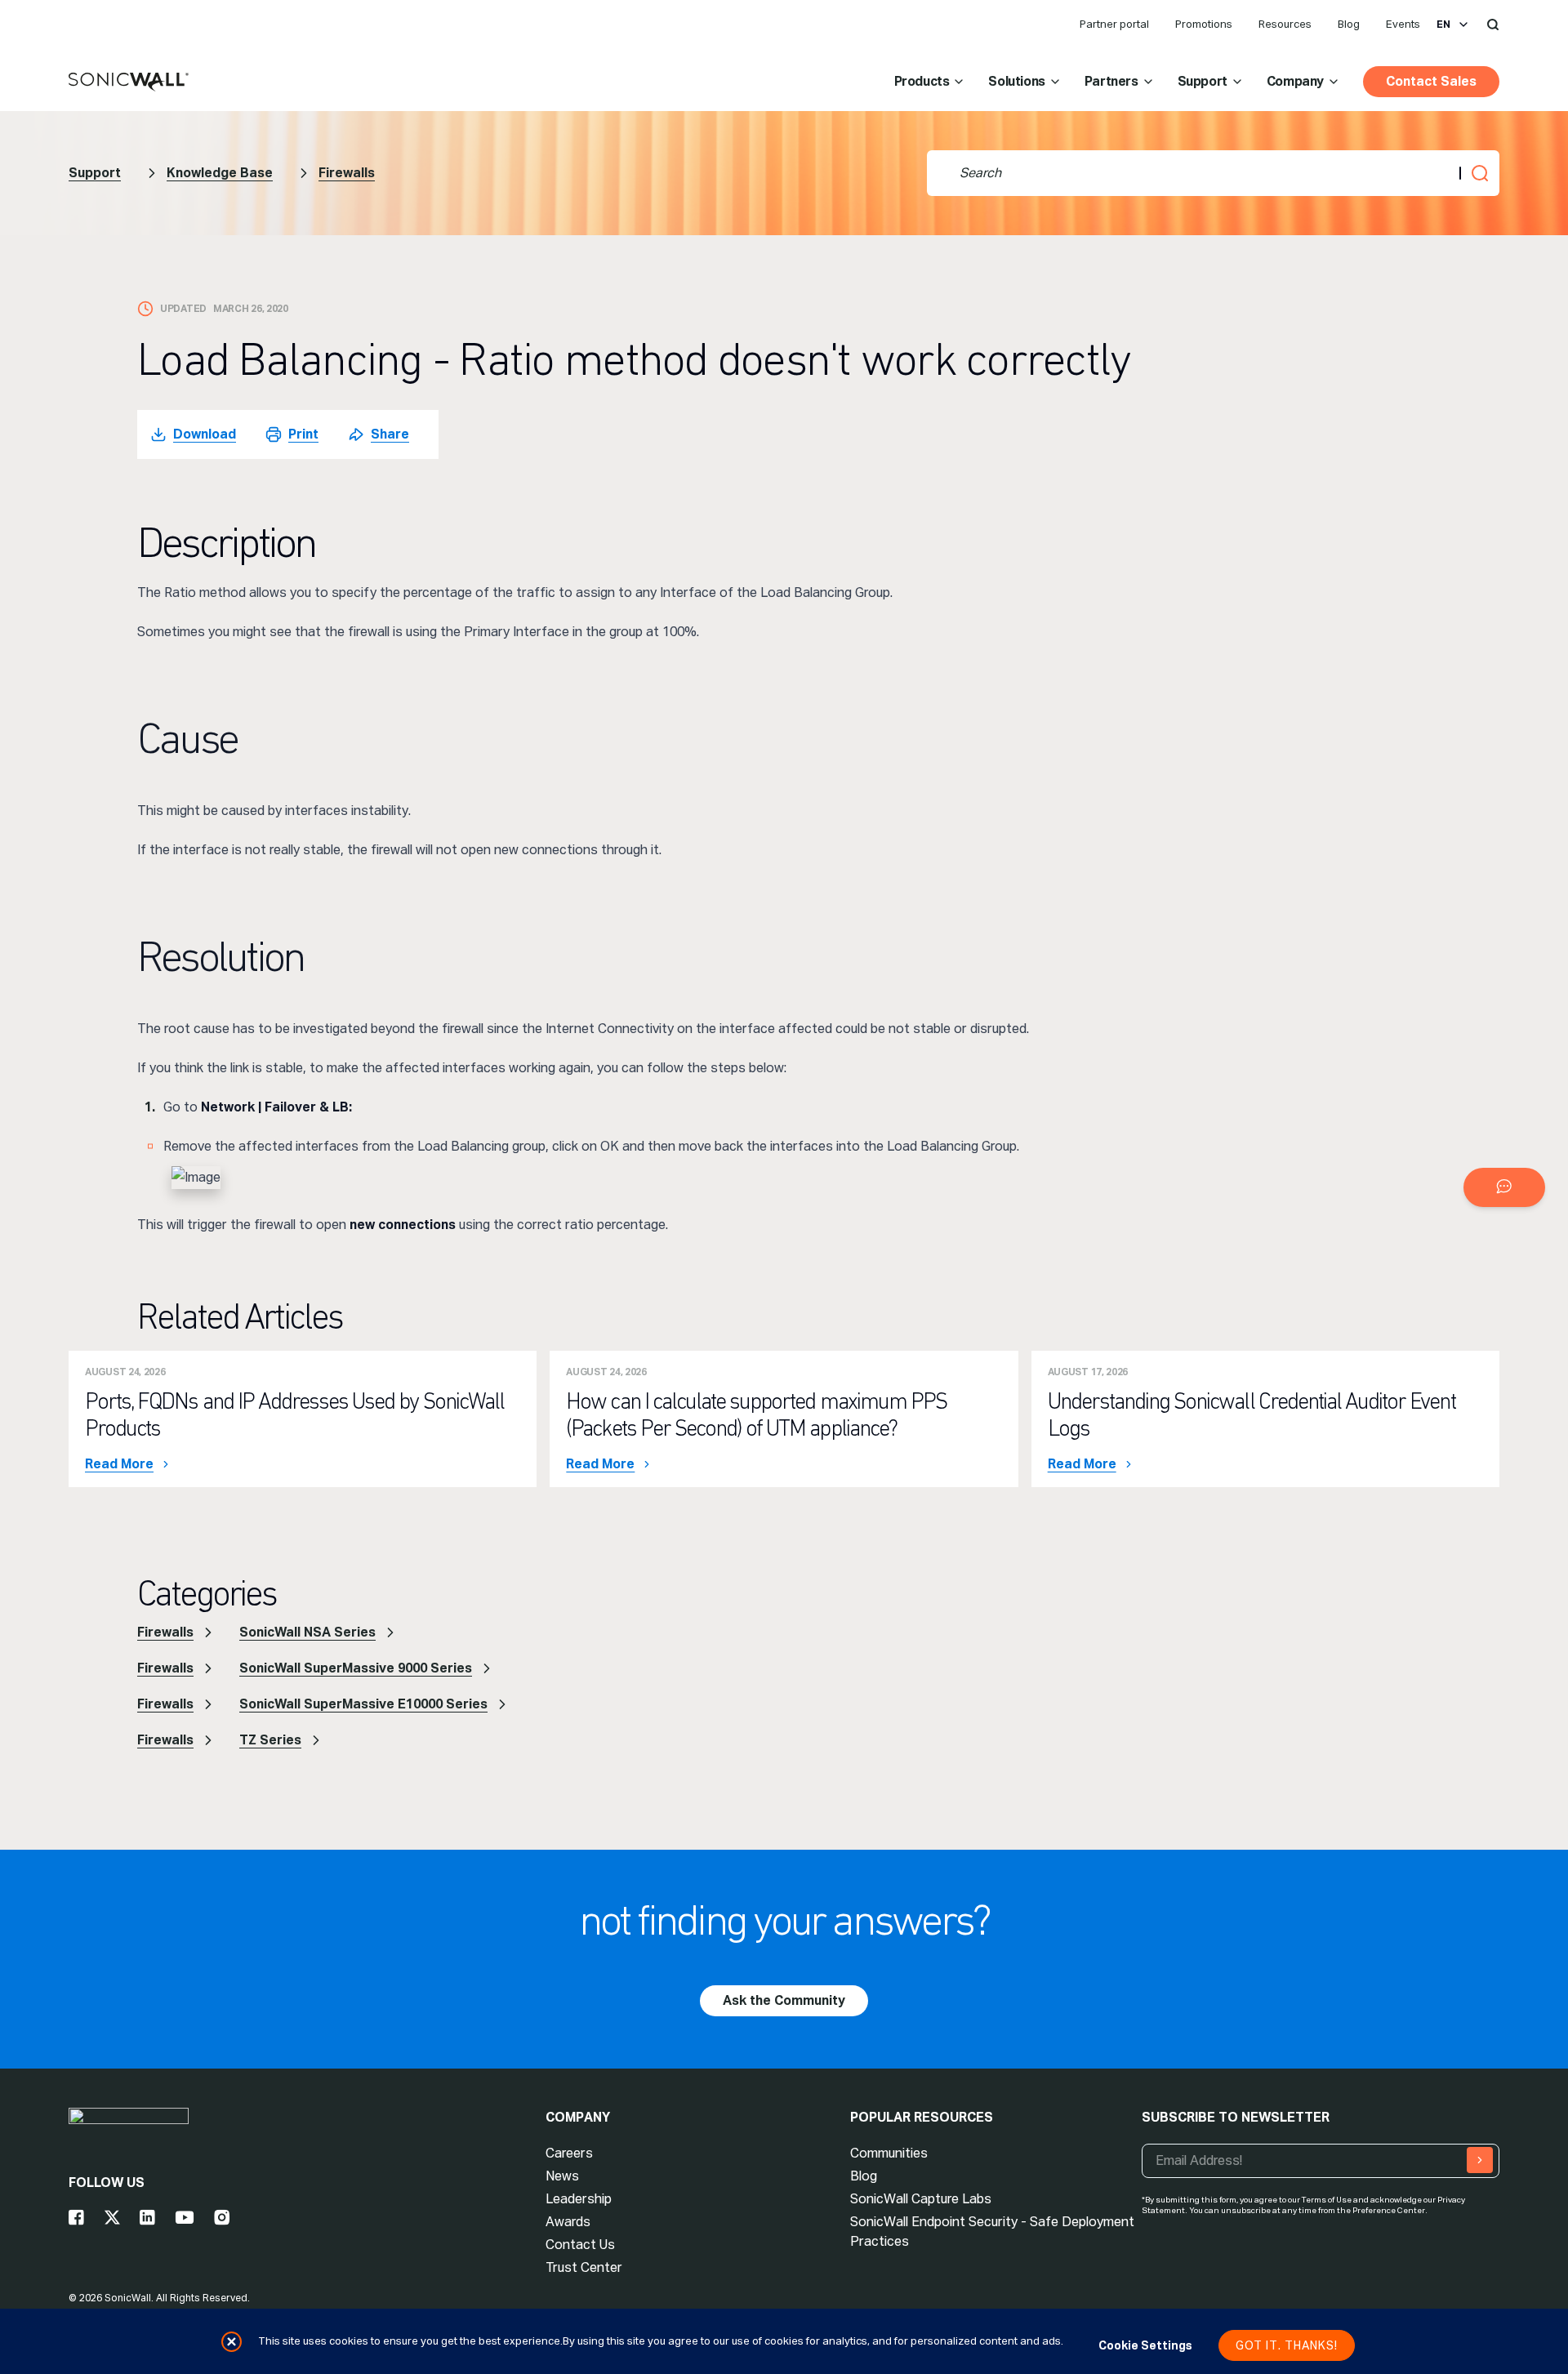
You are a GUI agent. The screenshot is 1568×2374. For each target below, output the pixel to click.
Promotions (1204, 24)
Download (205, 434)
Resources (1285, 24)
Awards (568, 2222)
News (562, 2176)
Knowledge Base (220, 173)
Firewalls (347, 173)
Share (390, 434)
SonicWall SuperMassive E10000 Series (363, 1704)
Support (1203, 81)
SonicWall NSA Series (307, 1632)
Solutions (1016, 81)
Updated (183, 309)
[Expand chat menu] (1504, 1187)
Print (303, 434)
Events (1403, 24)
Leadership (579, 2199)
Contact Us (580, 2245)
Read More (119, 1464)
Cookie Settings (1145, 2345)
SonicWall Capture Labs (921, 2199)
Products (922, 81)
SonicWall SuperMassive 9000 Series (356, 1668)
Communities (889, 2153)
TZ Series (270, 1740)
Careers (569, 2153)
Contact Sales (1431, 81)
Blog (1349, 24)
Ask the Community (784, 2000)
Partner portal (1114, 24)
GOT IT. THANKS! (1287, 2345)
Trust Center (584, 2267)
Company (1295, 81)
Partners (1111, 81)
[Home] (129, 82)
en (1443, 24)
